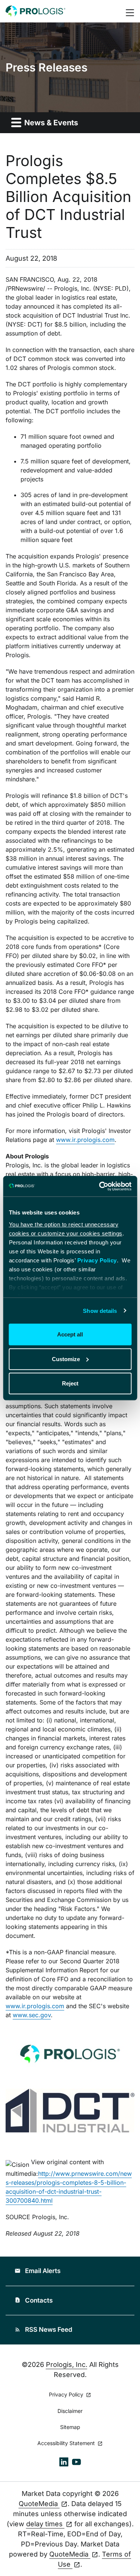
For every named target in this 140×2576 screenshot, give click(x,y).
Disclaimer (70, 2411)
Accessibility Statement (67, 2443)
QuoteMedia (39, 2504)
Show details (100, 1310)
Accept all (70, 1334)
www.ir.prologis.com (85, 1140)
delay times (45, 2524)
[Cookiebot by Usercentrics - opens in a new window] (100, 1186)
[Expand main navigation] (131, 12)
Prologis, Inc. (67, 2364)
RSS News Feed (43, 2330)
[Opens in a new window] (64, 2461)
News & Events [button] (50, 123)
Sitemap (70, 2427)
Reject (70, 1383)
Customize (66, 1359)
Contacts (34, 2300)
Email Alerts (38, 2271)
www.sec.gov (32, 2015)
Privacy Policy (97, 1260)
